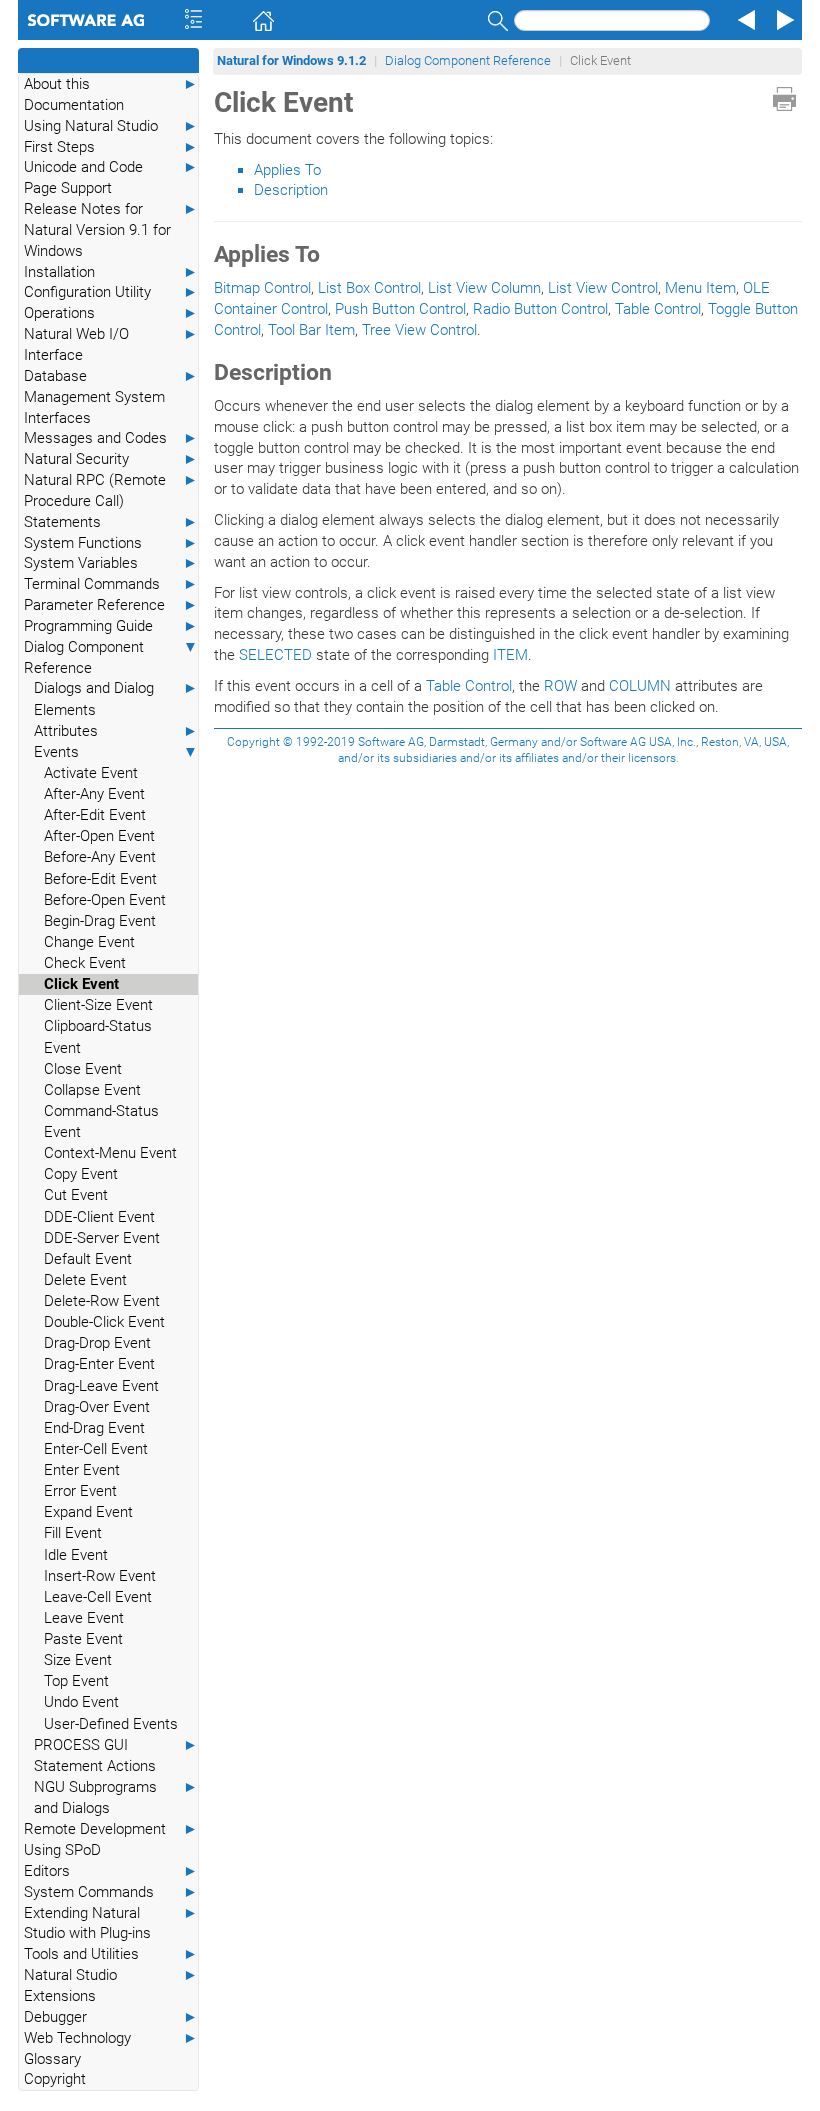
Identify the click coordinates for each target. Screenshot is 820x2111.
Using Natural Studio (111, 126)
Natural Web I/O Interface (111, 344)
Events (116, 752)
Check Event (85, 963)
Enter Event (82, 1470)
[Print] (784, 99)
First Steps (111, 147)
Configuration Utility (111, 292)
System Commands (111, 1892)
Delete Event (85, 1280)
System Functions (111, 543)
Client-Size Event (98, 1005)
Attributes (116, 731)
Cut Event (76, 1195)
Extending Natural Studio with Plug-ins (111, 1923)
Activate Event (91, 773)
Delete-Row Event (102, 1301)
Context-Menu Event (110, 1153)
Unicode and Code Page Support (111, 177)
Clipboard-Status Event (98, 1036)
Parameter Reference (111, 605)
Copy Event (81, 1174)
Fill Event (73, 1533)
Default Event (88, 1259)
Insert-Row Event (100, 1576)
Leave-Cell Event (98, 1597)
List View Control (603, 288)
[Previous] (744, 20)
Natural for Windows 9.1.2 (291, 60)
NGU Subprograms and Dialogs (116, 1797)
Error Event (80, 1491)
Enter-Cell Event (96, 1449)
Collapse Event (92, 1090)
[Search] (495, 20)
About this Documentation (111, 94)
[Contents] (166, 20)
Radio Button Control (540, 309)
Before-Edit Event (100, 879)
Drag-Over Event (97, 1407)
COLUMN (640, 686)
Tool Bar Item (311, 330)
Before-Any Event (100, 857)
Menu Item (700, 288)
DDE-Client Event (99, 1217)
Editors (111, 1871)
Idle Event (76, 1555)
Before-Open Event (105, 900)
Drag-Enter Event (99, 1364)
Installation (111, 272)
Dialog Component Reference (111, 657)
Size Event (78, 1660)
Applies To (287, 170)
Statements (111, 522)
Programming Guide (111, 626)
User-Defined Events (111, 1724)
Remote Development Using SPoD (111, 1839)
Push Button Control (400, 309)
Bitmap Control (262, 288)
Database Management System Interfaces (111, 397)
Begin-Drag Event (100, 921)
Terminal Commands (111, 584)
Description (291, 190)
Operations (111, 313)
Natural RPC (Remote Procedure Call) (111, 490)
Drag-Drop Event (97, 1343)
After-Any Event (94, 794)
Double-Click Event (104, 1322)
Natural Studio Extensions (111, 1985)
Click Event (81, 984)
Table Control (658, 309)
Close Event (83, 1069)
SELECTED (275, 655)
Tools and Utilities (111, 1954)
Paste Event (83, 1639)
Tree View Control (419, 330)
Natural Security (111, 459)
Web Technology (111, 2038)
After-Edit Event (95, 815)
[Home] (234, 20)
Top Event (76, 1681)
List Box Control (369, 288)
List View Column (484, 288)
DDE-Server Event (102, 1238)
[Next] (782, 20)
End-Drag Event (94, 1428)
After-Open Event (99, 836)
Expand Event (88, 1512)
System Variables (111, 563)
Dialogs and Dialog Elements (116, 698)
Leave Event (84, 1618)
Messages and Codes (111, 438)
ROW (560, 686)
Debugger (111, 2017)
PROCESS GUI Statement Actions (116, 1755)
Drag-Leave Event (101, 1386)
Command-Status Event (101, 1121)
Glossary (52, 2059)
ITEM (510, 655)
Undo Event (81, 1702)
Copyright (55, 2079)
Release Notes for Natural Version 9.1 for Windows (111, 230)
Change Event (89, 942)
